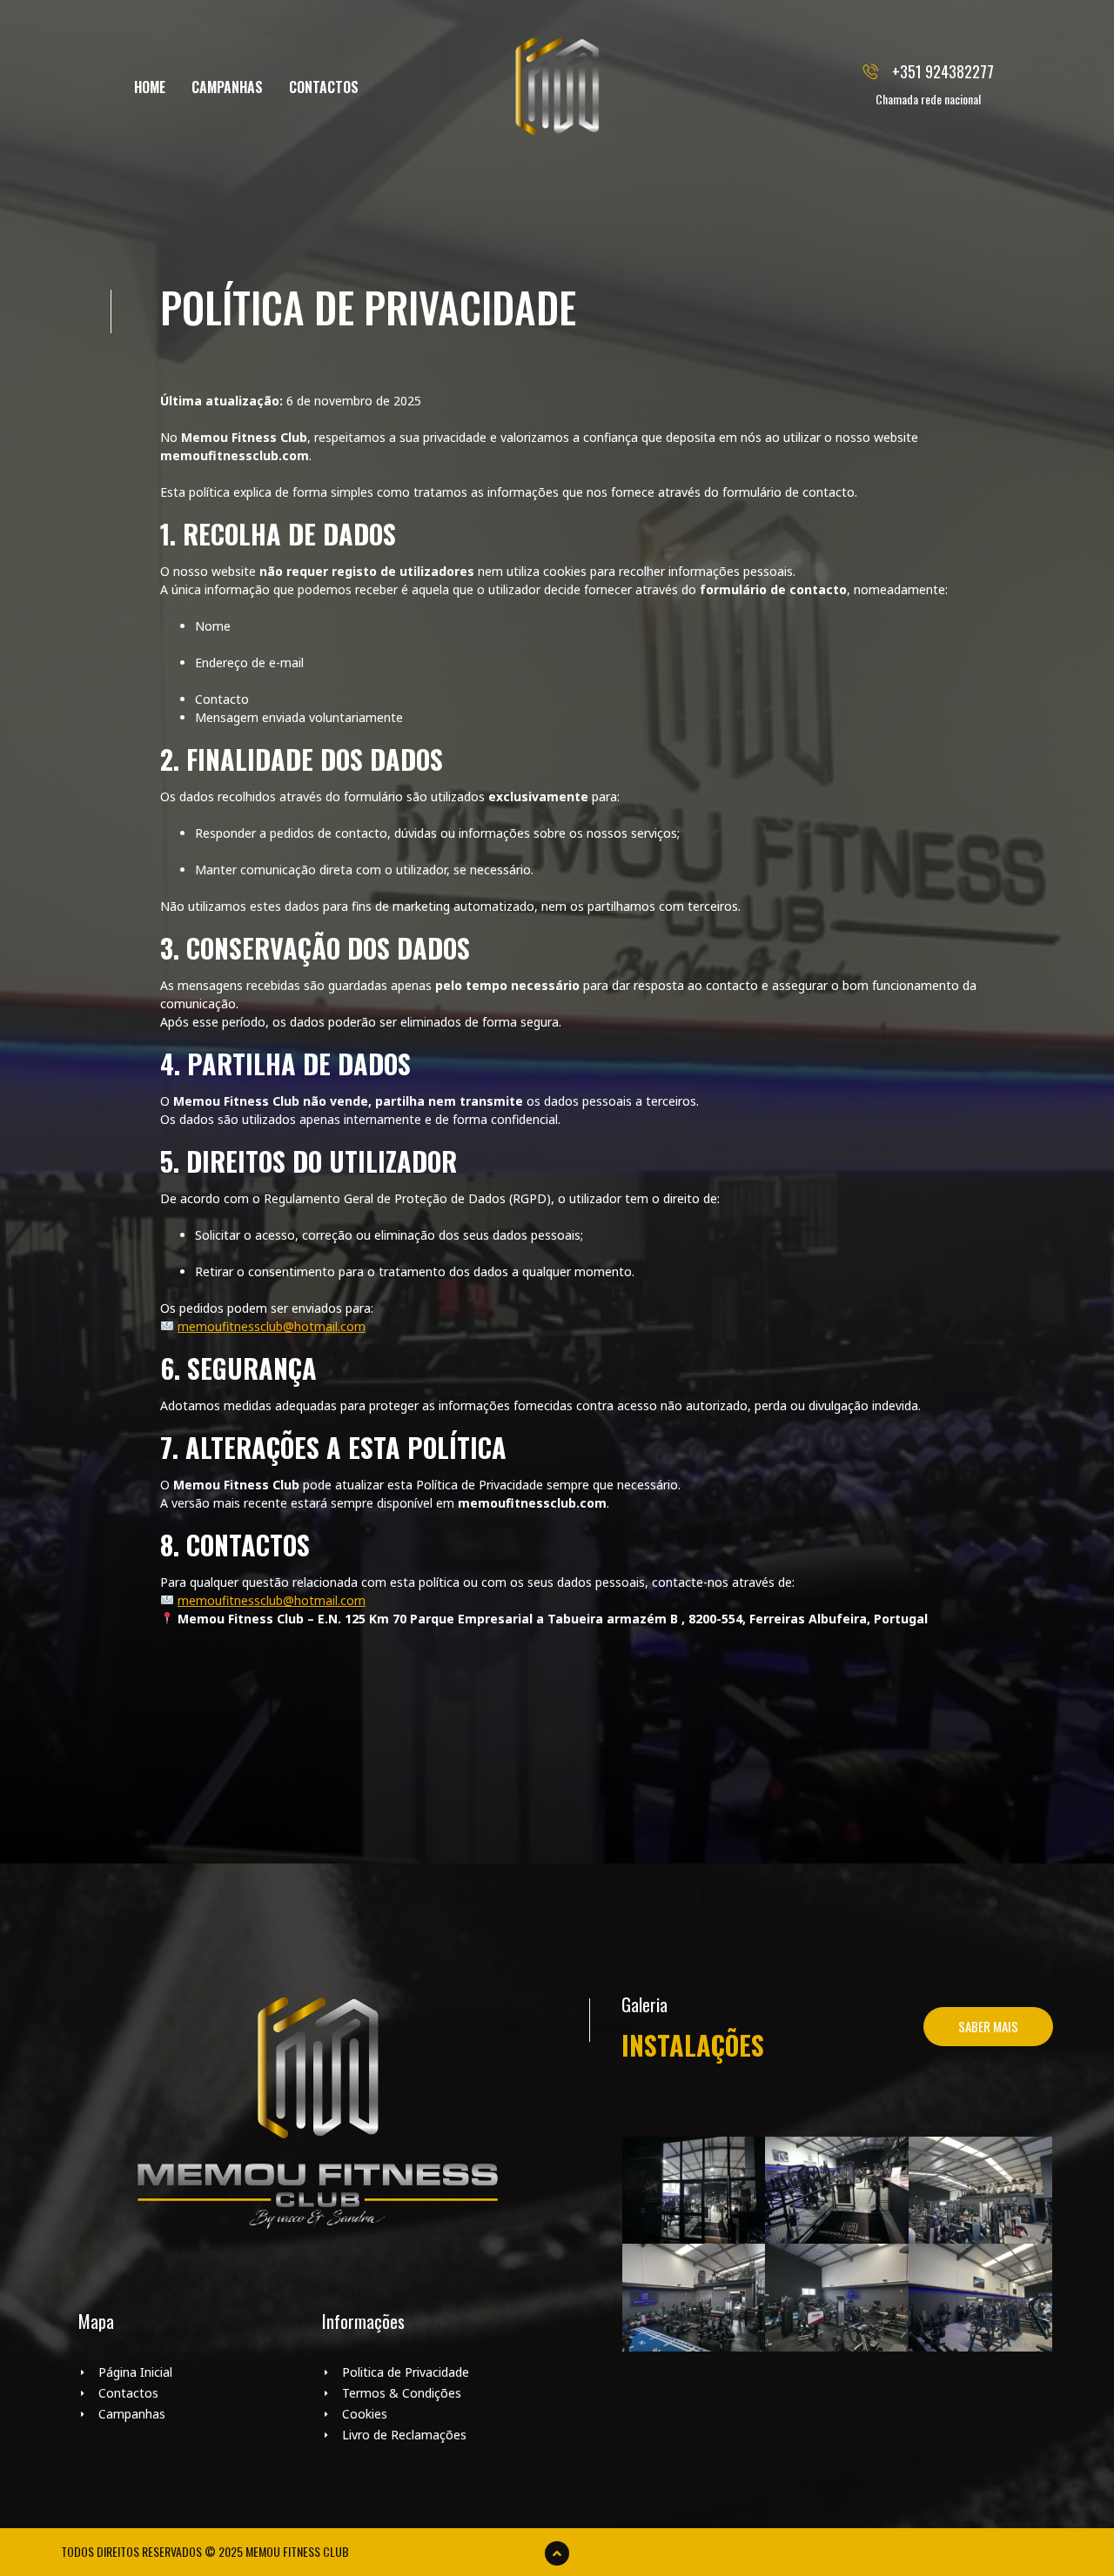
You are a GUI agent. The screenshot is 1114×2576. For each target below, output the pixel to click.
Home (150, 87)
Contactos (324, 87)
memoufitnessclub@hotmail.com (272, 1326)
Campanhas (227, 87)
